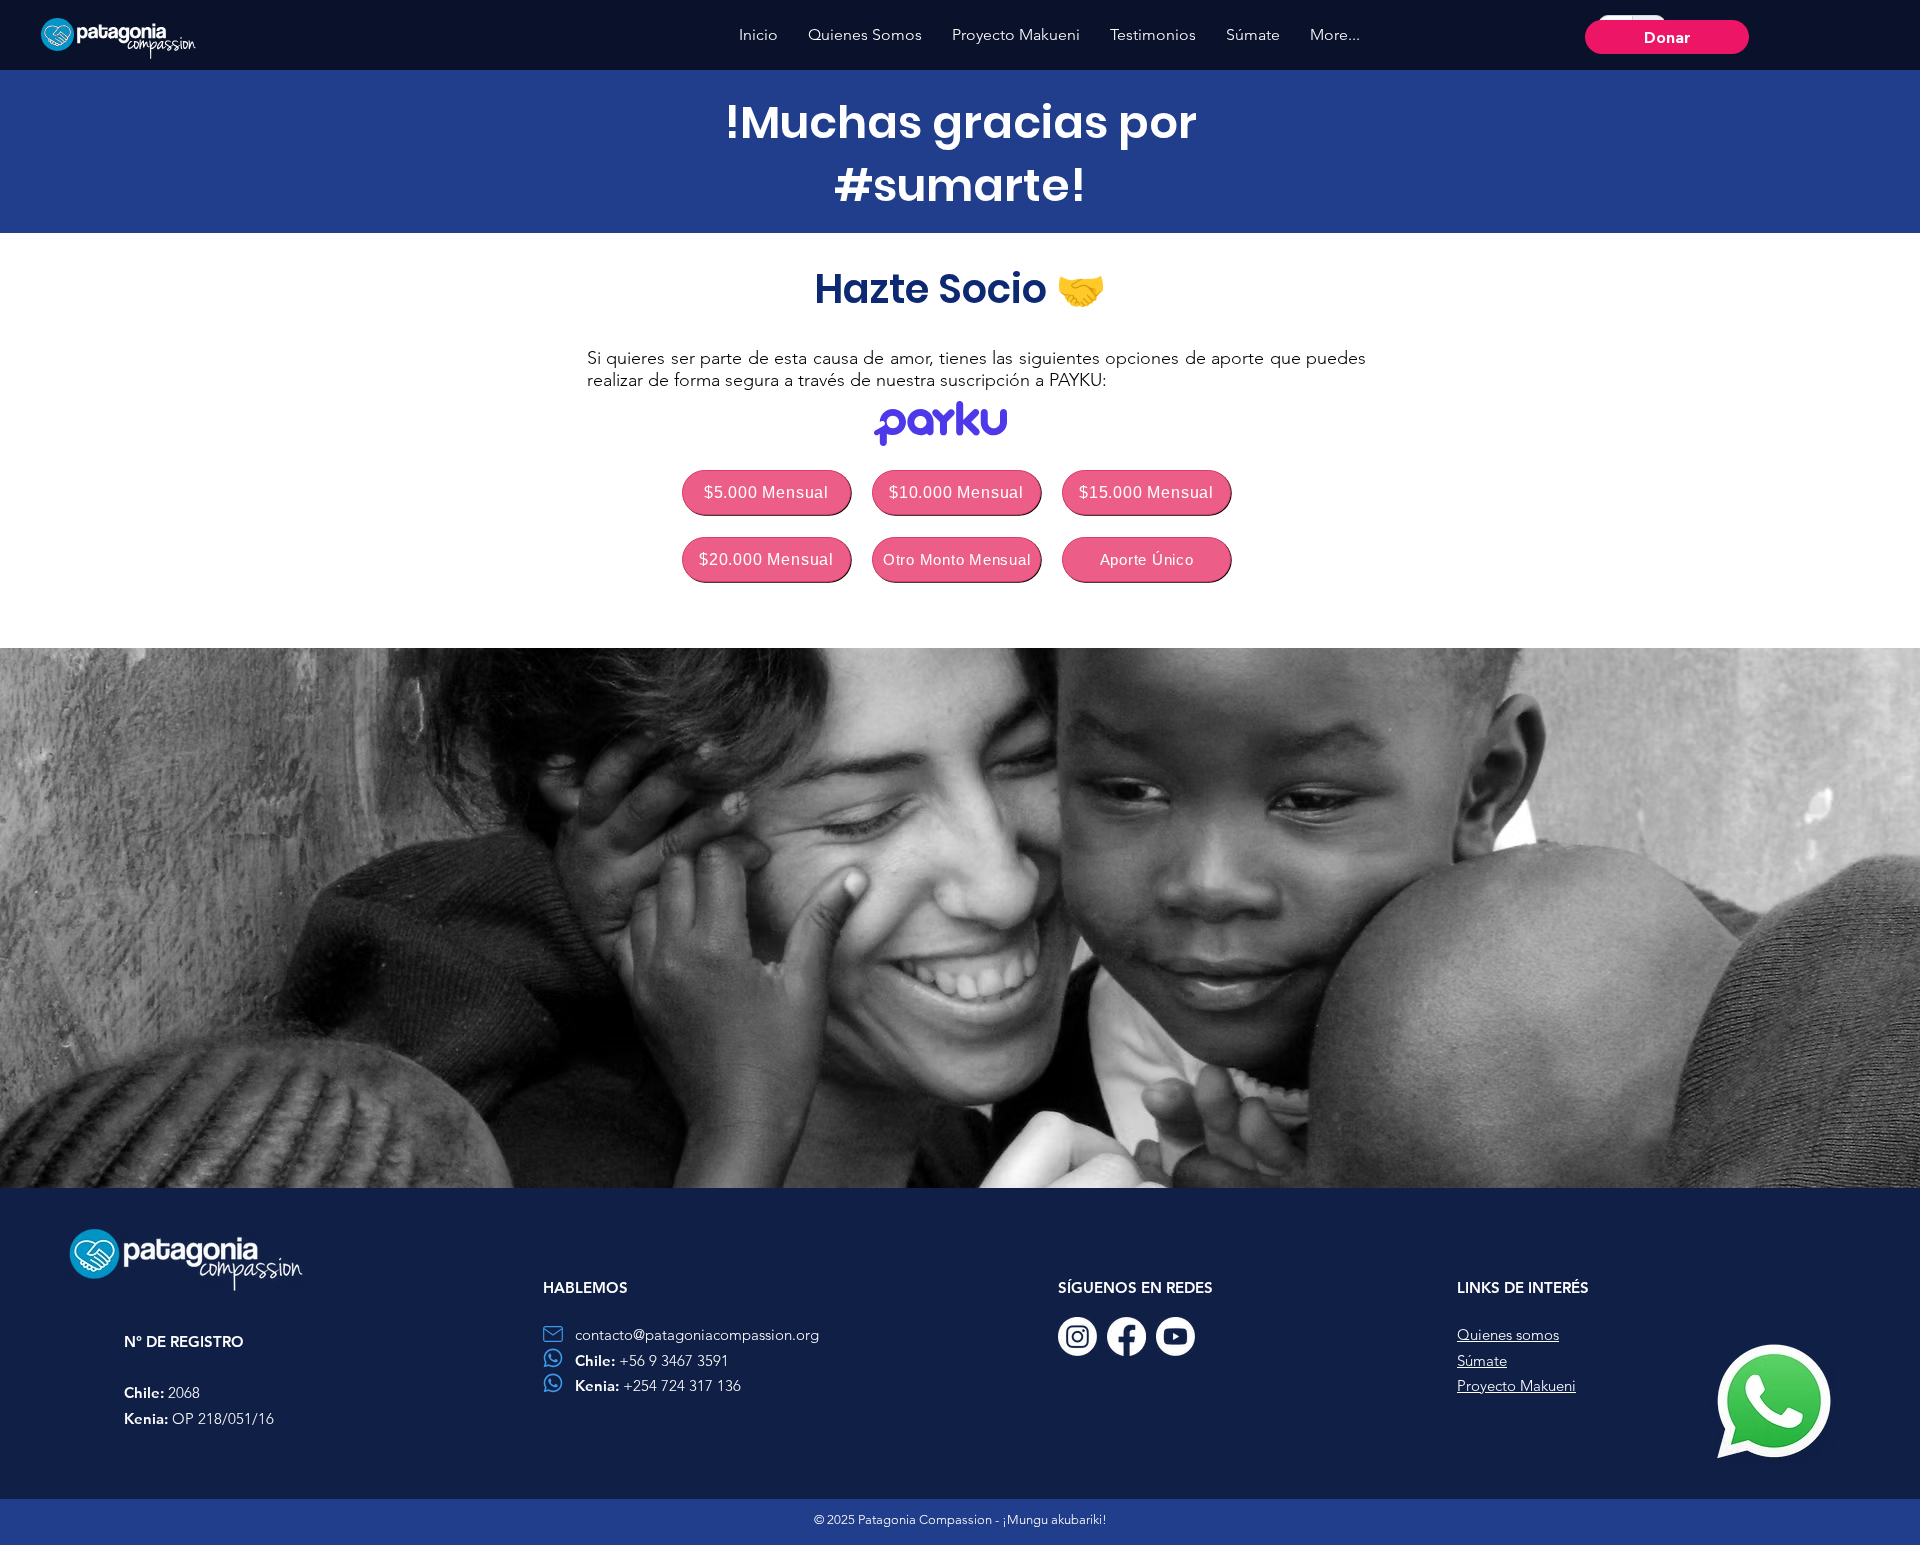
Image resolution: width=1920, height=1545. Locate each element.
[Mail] (553, 1334)
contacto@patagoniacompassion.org (697, 1334)
